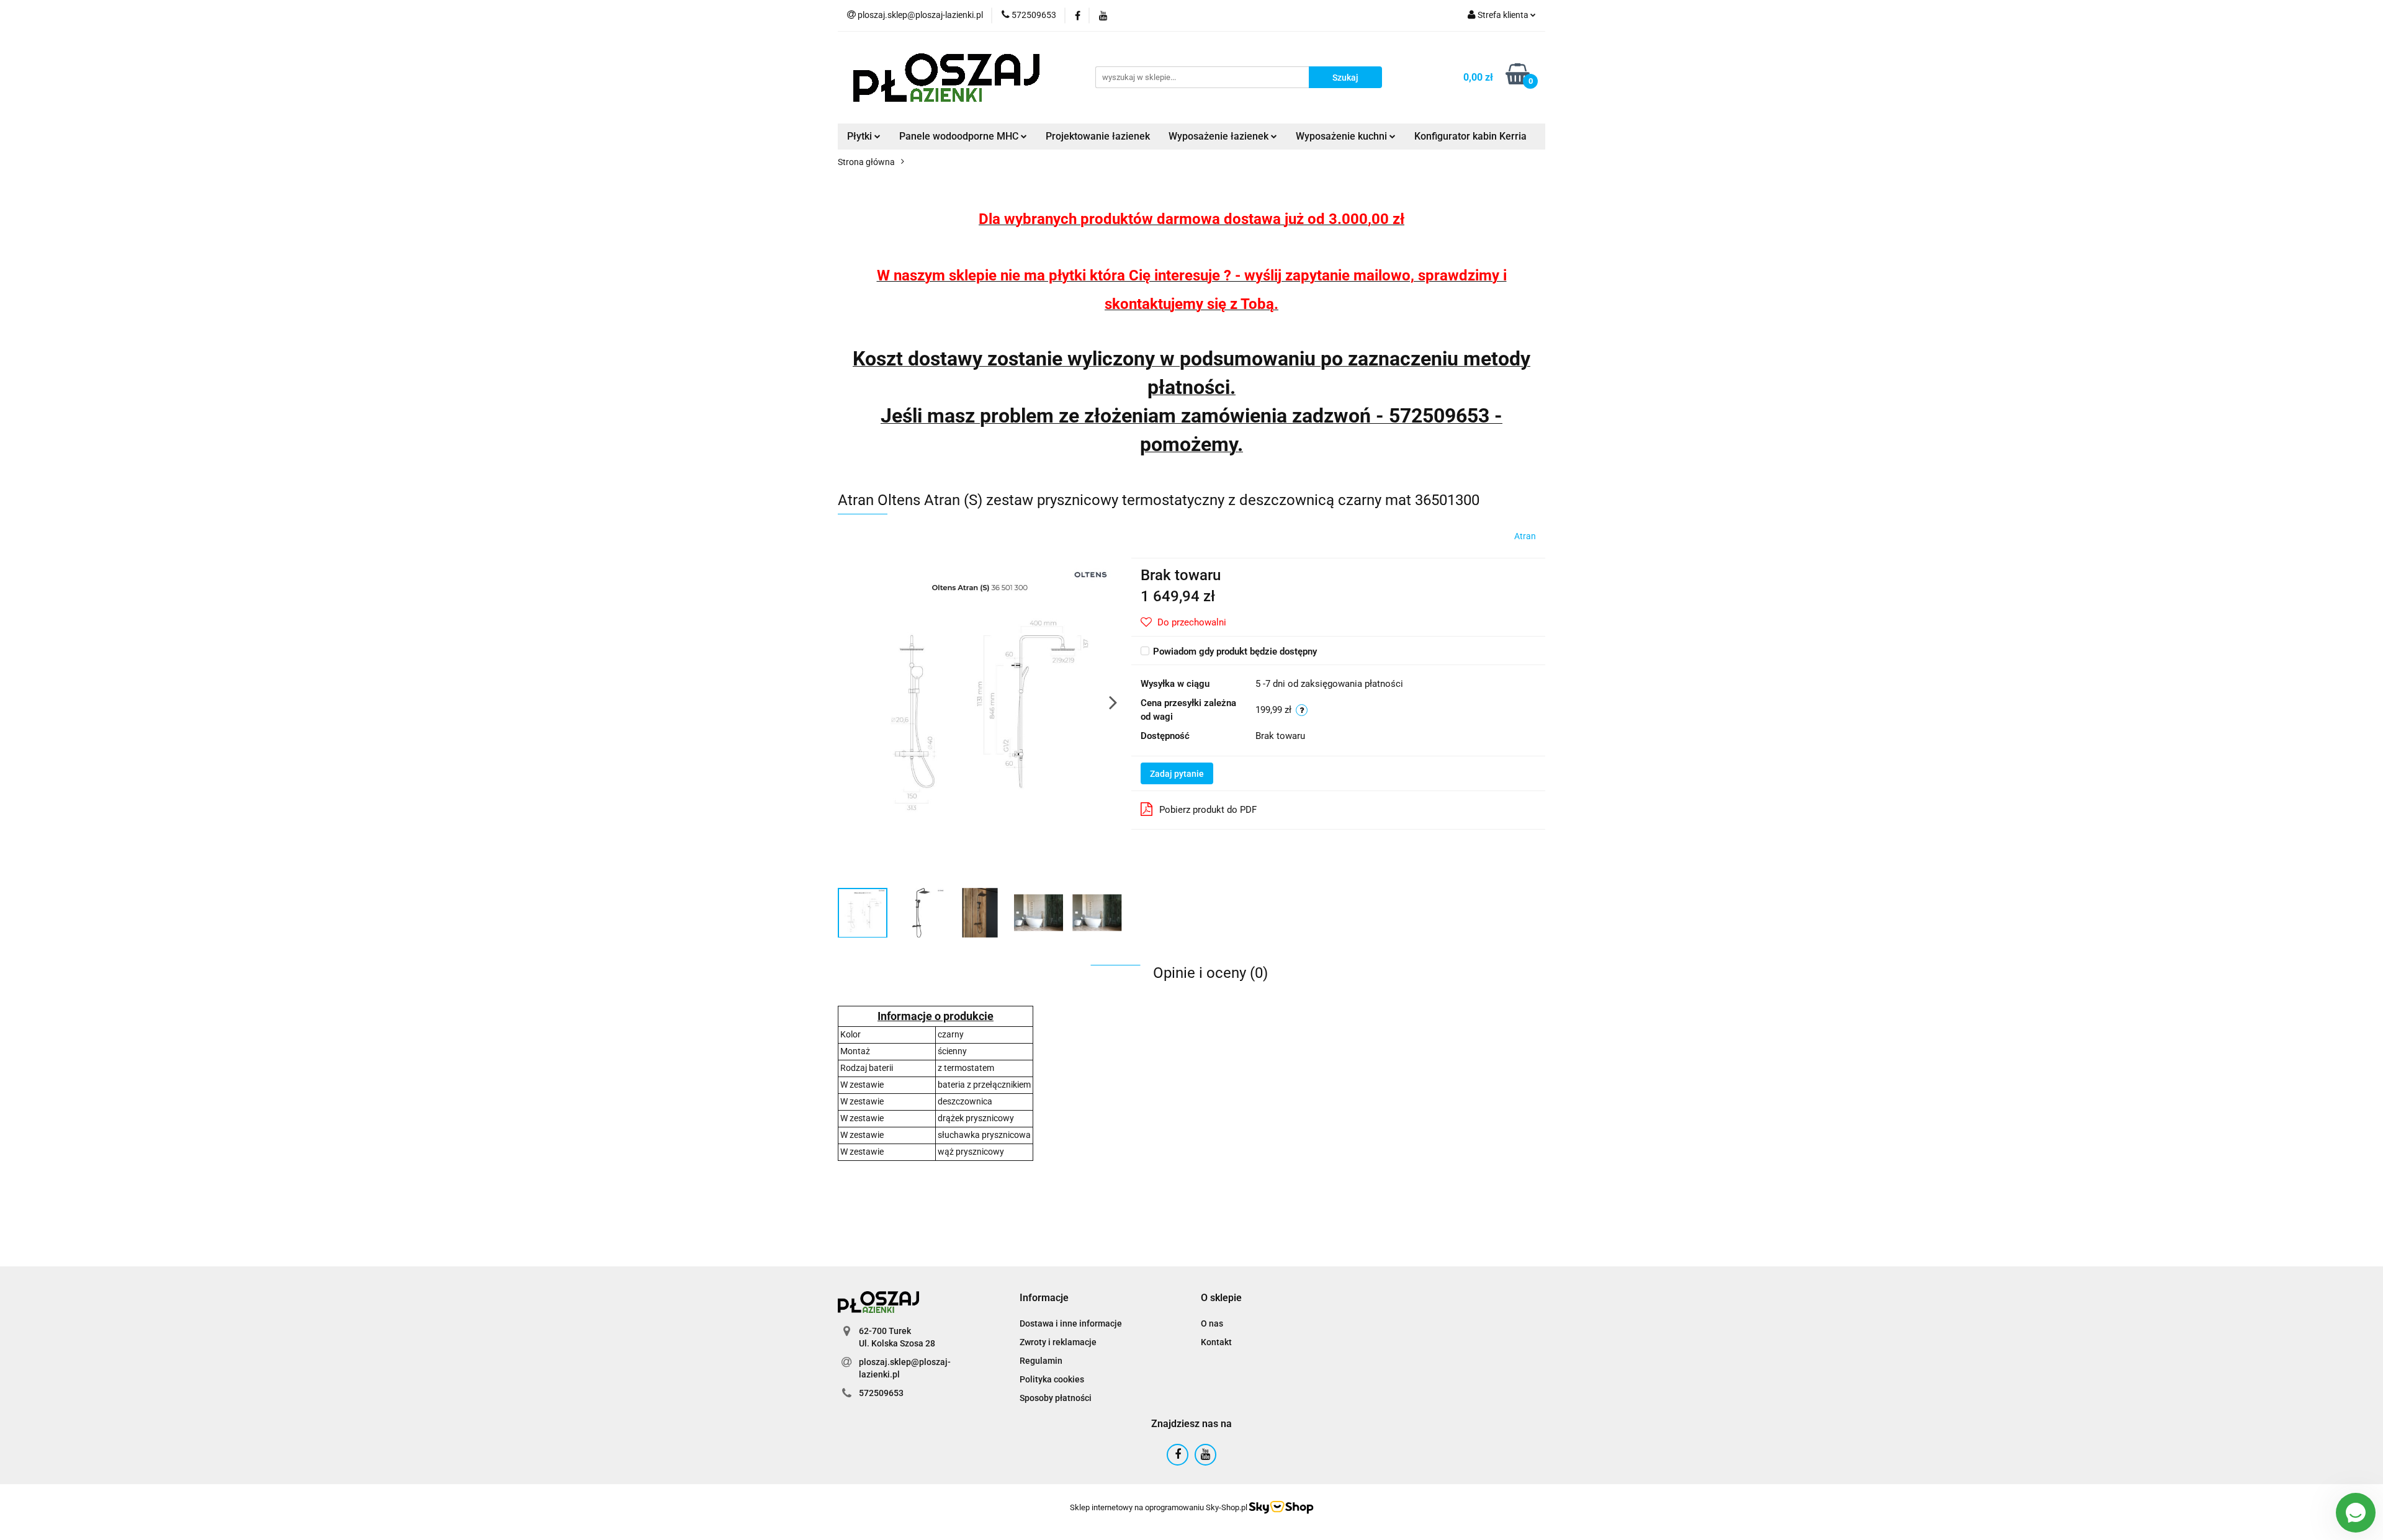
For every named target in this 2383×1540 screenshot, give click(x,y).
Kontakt (1216, 1342)
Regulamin (1041, 1361)
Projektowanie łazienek (1098, 136)
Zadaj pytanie (1177, 774)
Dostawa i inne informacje (1071, 1323)
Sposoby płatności (1056, 1398)
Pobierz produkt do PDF (1208, 810)
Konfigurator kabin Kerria (1470, 136)
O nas (1212, 1323)
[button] (1044, 1298)
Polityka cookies (1052, 1379)
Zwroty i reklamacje (1058, 1342)
